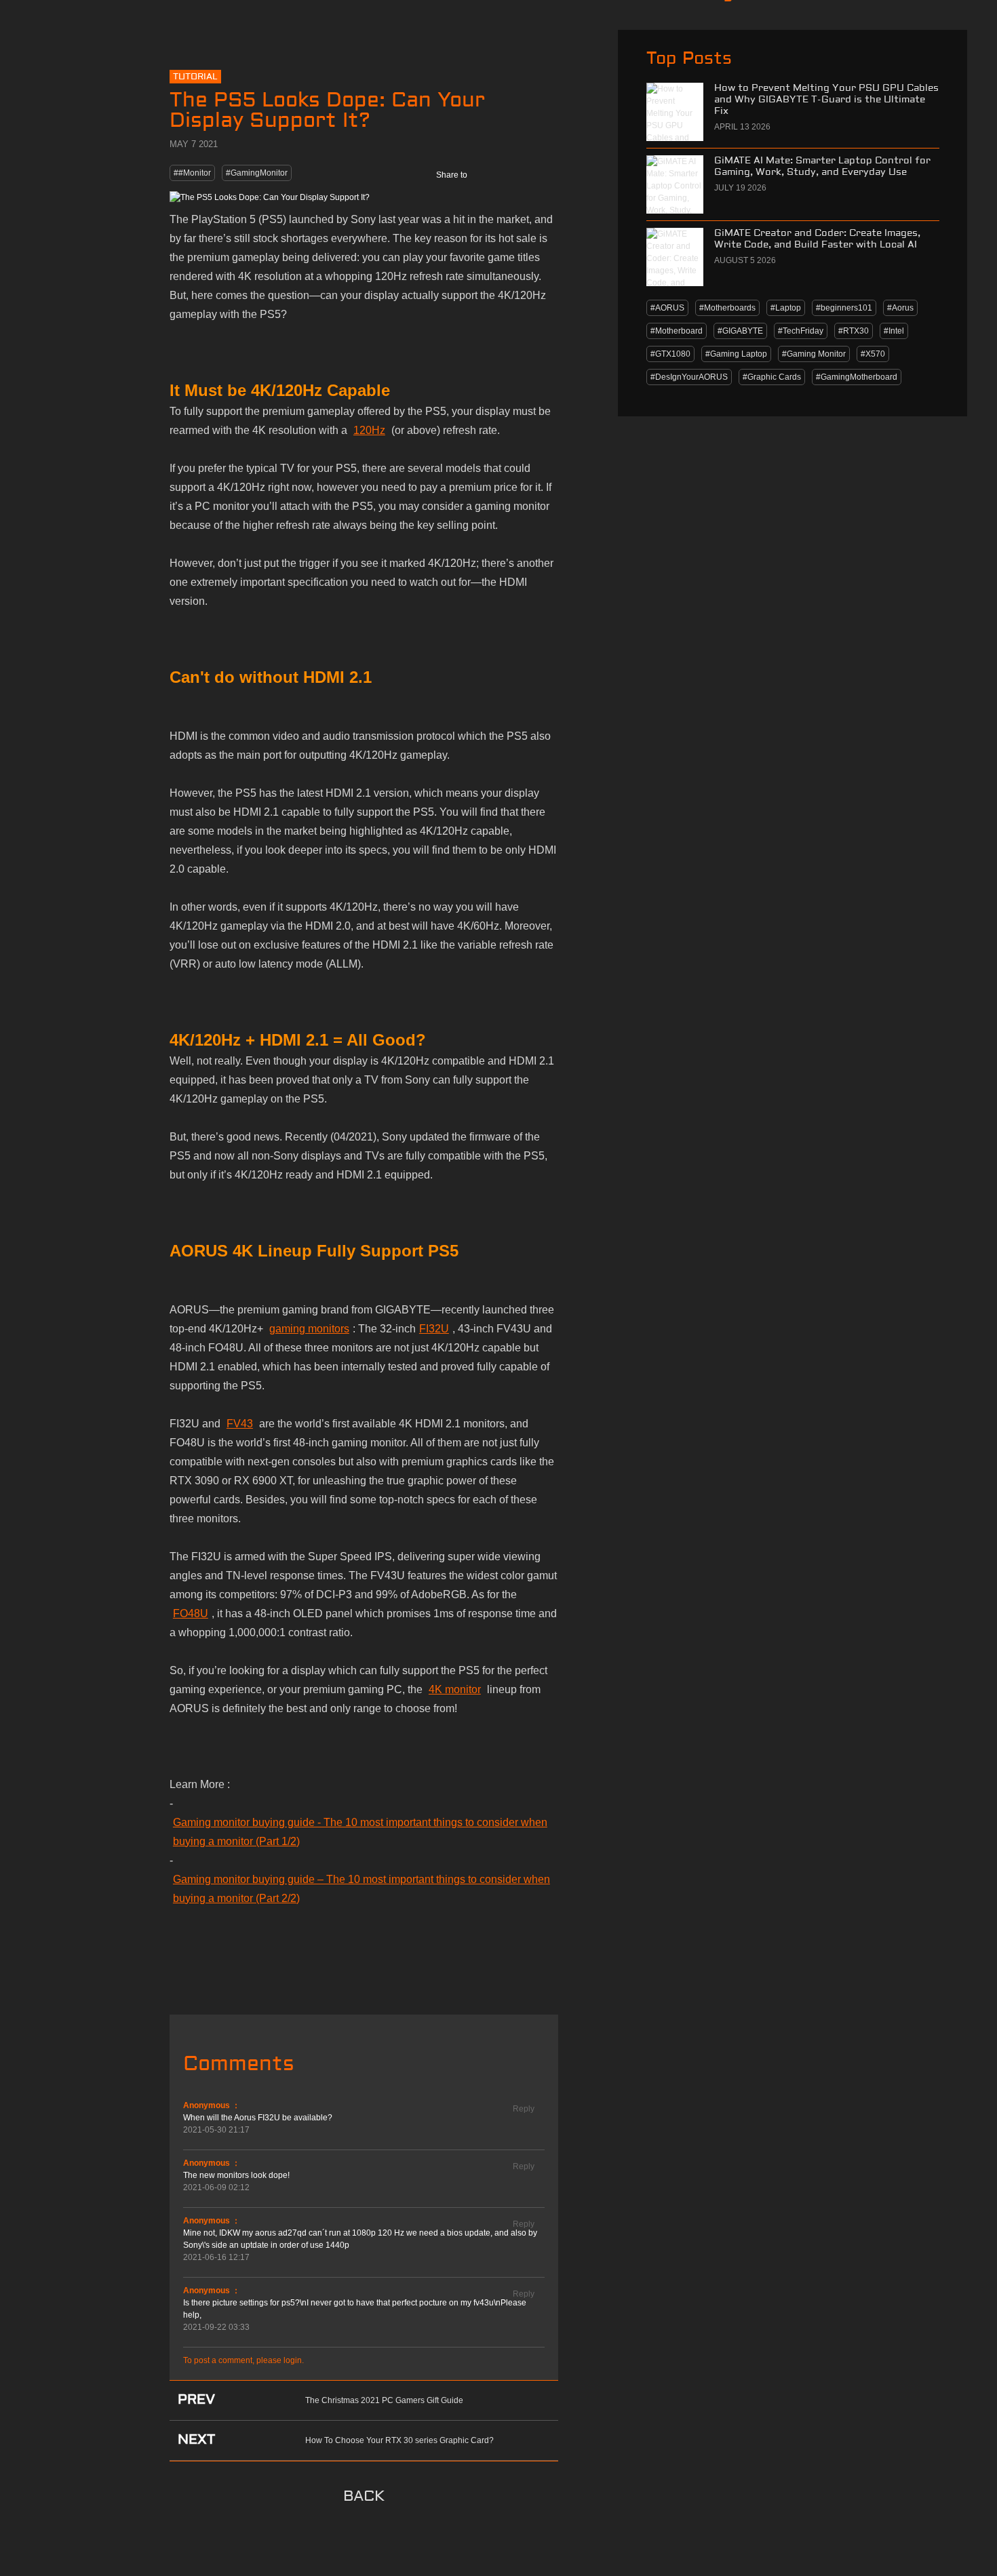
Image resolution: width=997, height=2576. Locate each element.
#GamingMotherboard (857, 377)
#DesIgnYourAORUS (689, 377)
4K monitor (455, 1689)
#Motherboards (727, 308)
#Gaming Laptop (736, 354)
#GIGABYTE (740, 331)
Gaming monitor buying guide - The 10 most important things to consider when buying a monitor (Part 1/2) (360, 1832)
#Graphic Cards (772, 377)
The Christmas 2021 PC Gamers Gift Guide (384, 2400)
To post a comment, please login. (243, 2360)
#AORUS (667, 308)
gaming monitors (309, 1329)
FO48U (191, 1613)
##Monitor (192, 173)
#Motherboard (677, 331)
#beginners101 (844, 308)
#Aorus (900, 308)
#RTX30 (854, 331)
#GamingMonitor (257, 173)
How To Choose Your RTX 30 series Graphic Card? (399, 2440)
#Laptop (786, 308)
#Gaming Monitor (814, 354)
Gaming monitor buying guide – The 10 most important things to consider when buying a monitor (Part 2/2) (361, 1889)
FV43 (240, 1424)
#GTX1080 (670, 354)
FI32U (434, 1329)
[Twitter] (515, 175)
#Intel (894, 331)
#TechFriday (801, 331)
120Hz (369, 430)
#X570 (873, 354)
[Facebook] (486, 175)
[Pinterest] (545, 175)
